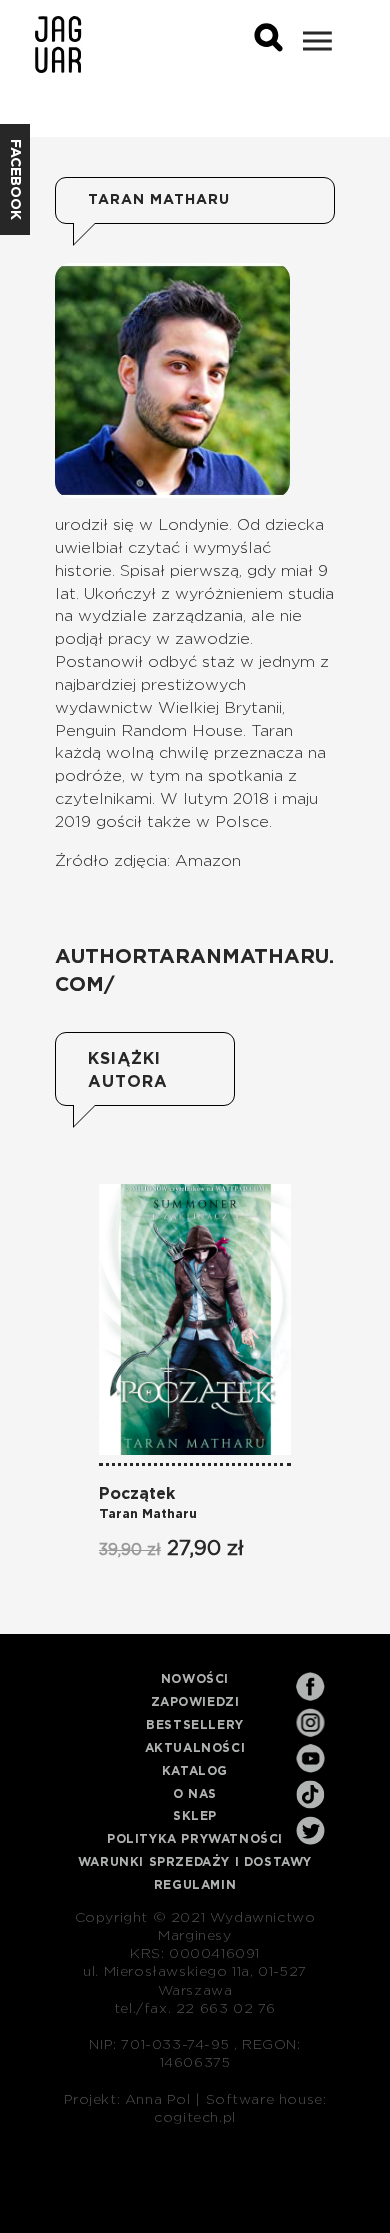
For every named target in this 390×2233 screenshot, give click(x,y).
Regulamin (195, 1885)
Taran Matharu (148, 1514)
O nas (195, 1794)
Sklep (195, 1816)
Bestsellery (195, 1725)
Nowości (195, 1679)
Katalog (195, 1771)
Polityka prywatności (195, 1839)
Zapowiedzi (195, 1702)
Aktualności (195, 1748)
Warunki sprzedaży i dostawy (195, 1862)
